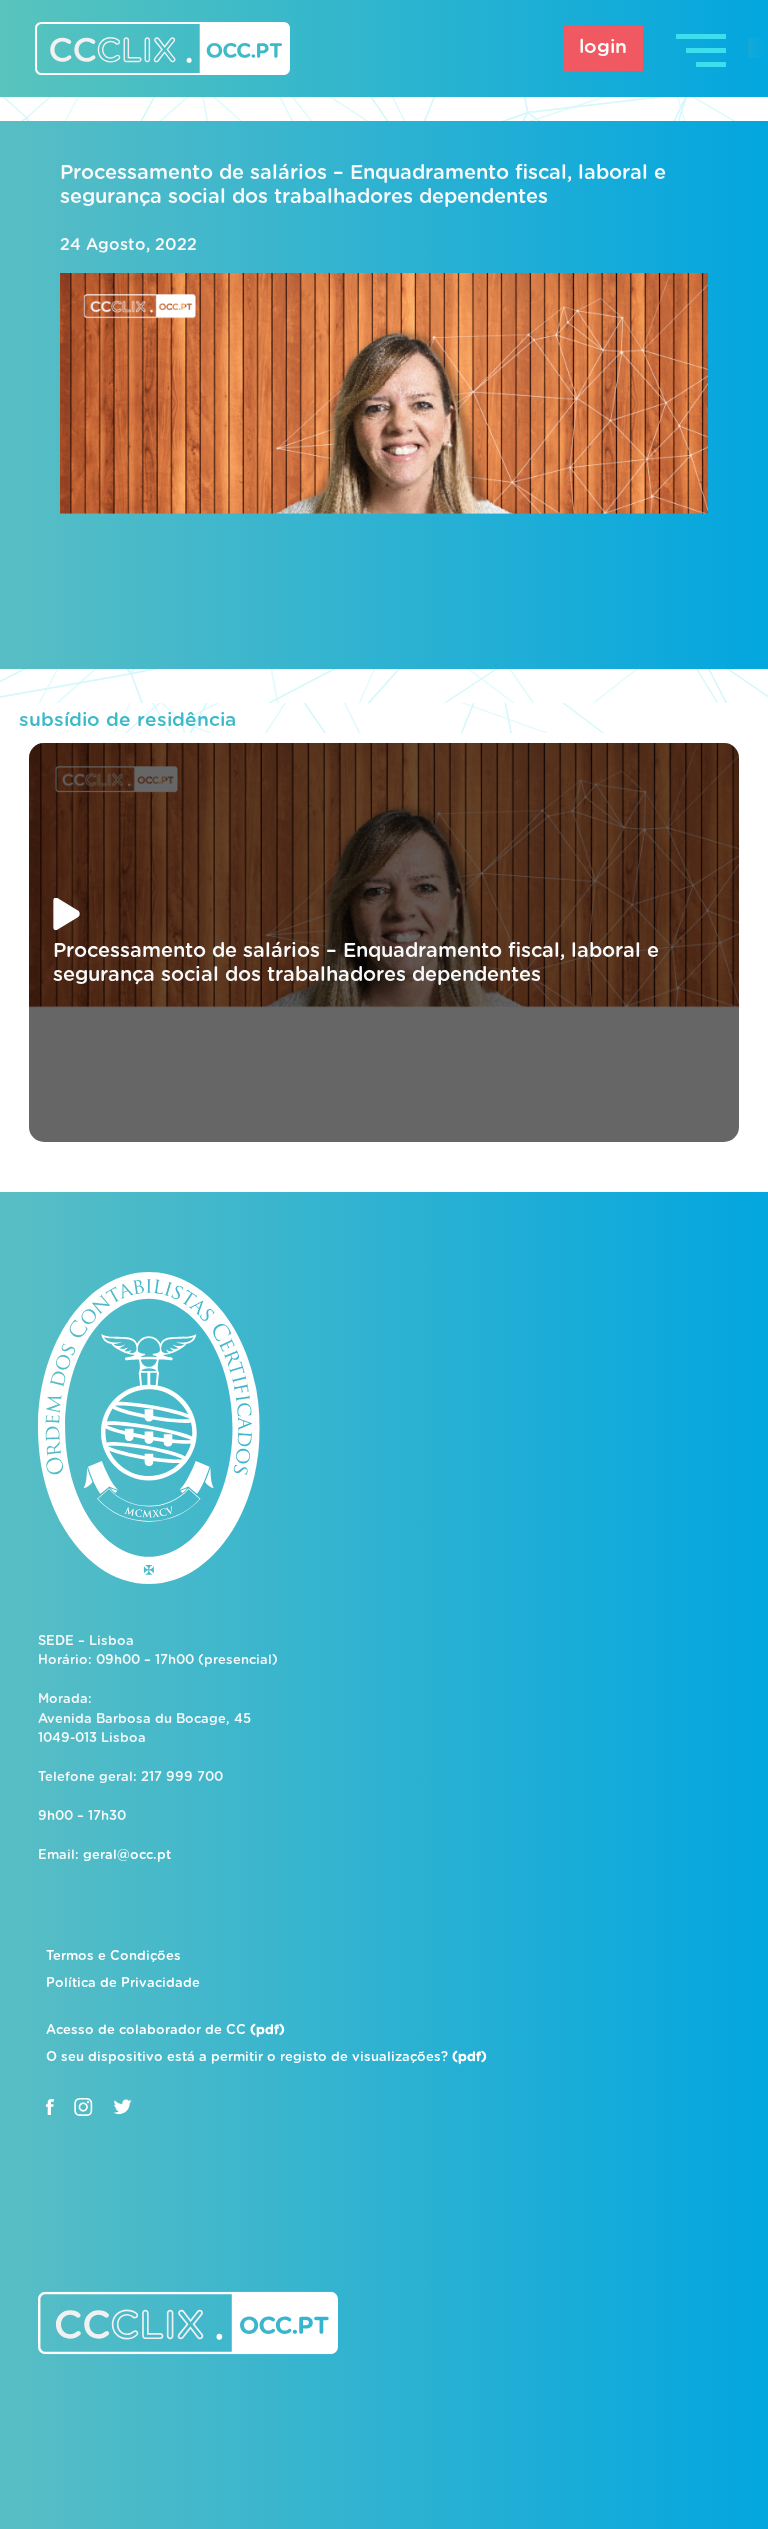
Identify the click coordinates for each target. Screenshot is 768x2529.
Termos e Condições (113, 1956)
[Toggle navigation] (703, 48)
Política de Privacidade (123, 1983)
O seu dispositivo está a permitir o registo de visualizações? (266, 2057)
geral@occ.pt (127, 1855)
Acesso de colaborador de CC (165, 2030)
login (603, 47)
